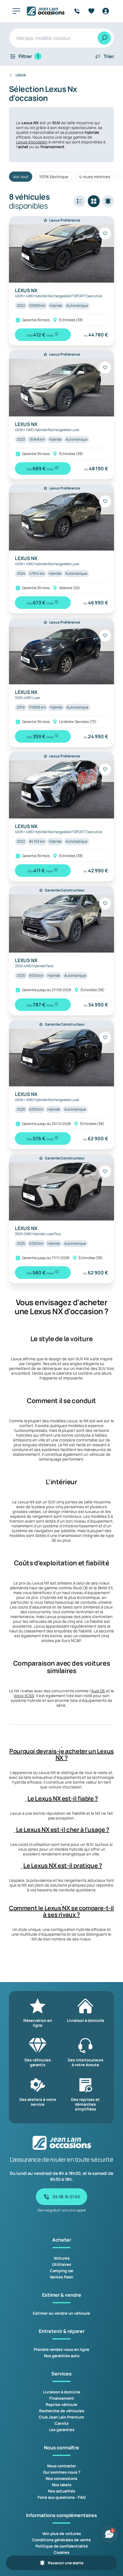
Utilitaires (61, 2264)
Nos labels (62, 2485)
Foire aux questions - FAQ (62, 2497)
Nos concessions (61, 2478)
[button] (61, 1745)
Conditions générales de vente (61, 2540)
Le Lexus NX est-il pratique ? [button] (63, 1866)
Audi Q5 (98, 1691)
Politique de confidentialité (62, 2546)
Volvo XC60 (24, 1696)
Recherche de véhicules (62, 2411)
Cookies (61, 2552)
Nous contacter (62, 2466)
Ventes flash (61, 2277)
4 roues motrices (95, 177)
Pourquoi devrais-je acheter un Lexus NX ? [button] (61, 1755)
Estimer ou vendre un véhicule (61, 2313)
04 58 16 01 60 (66, 2197)
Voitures (62, 2258)
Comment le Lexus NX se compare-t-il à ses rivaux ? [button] (61, 1911)
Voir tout (21, 177)
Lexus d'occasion (32, 142)
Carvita (61, 2423)
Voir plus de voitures (62, 2533)
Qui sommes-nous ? (62, 2472)
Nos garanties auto (62, 2356)
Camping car (62, 2271)
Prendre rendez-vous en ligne (61, 2349)
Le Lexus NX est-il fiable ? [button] (63, 1799)
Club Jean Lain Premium (61, 2417)
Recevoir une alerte (66, 2563)
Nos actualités (62, 2491)
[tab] (61, 1751)
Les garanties (62, 2430)
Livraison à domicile (62, 2392)
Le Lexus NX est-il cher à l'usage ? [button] (63, 1830)
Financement (62, 2398)
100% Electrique (54, 177)
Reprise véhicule (61, 2404)
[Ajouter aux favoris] (105, 234)
